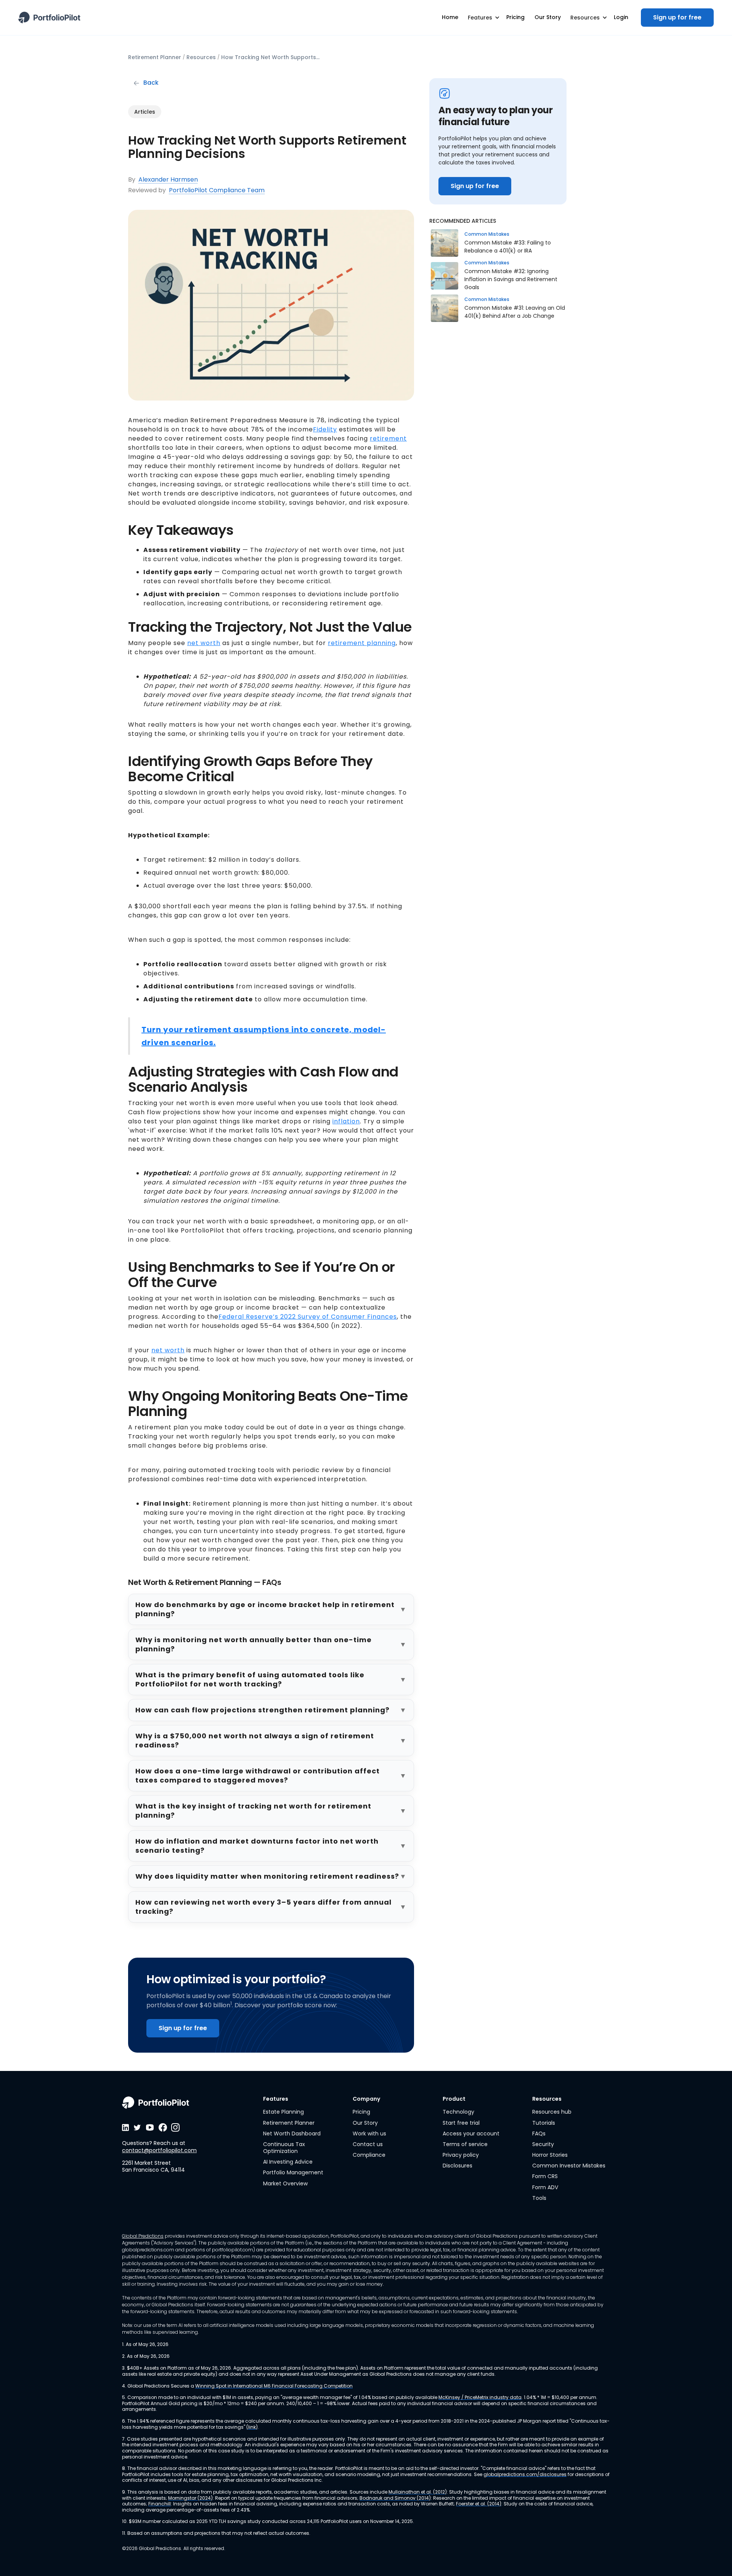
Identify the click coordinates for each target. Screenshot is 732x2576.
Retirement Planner (155, 57)
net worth (204, 643)
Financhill (160, 2504)
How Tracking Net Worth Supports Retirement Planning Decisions (271, 57)
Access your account (471, 2134)
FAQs (539, 2134)
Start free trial (461, 2123)
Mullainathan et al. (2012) (418, 2492)
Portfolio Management (293, 2172)
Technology (458, 2112)
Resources (201, 57)
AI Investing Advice (288, 2162)
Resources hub (552, 2112)
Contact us (368, 2144)
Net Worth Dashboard (292, 2134)
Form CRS (545, 2176)
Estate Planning (283, 2112)
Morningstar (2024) (190, 2498)
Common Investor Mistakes (569, 2166)
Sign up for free (677, 17)
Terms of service (465, 2144)
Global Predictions (143, 2236)
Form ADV (545, 2187)
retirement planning (362, 643)
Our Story (365, 2123)
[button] (482, 18)
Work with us (369, 2134)
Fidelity (325, 429)
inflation (346, 1121)
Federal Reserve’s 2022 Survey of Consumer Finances (308, 1317)
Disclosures (457, 2166)
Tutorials (544, 2123)
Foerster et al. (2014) (479, 2504)
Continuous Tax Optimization (284, 2148)
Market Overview (285, 2183)
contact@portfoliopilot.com (159, 2150)
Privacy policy (461, 2155)
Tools (539, 2198)
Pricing (361, 2112)
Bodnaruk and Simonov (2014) (395, 2498)
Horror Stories (550, 2155)
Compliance (369, 2155)
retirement (388, 438)
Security (543, 2144)
